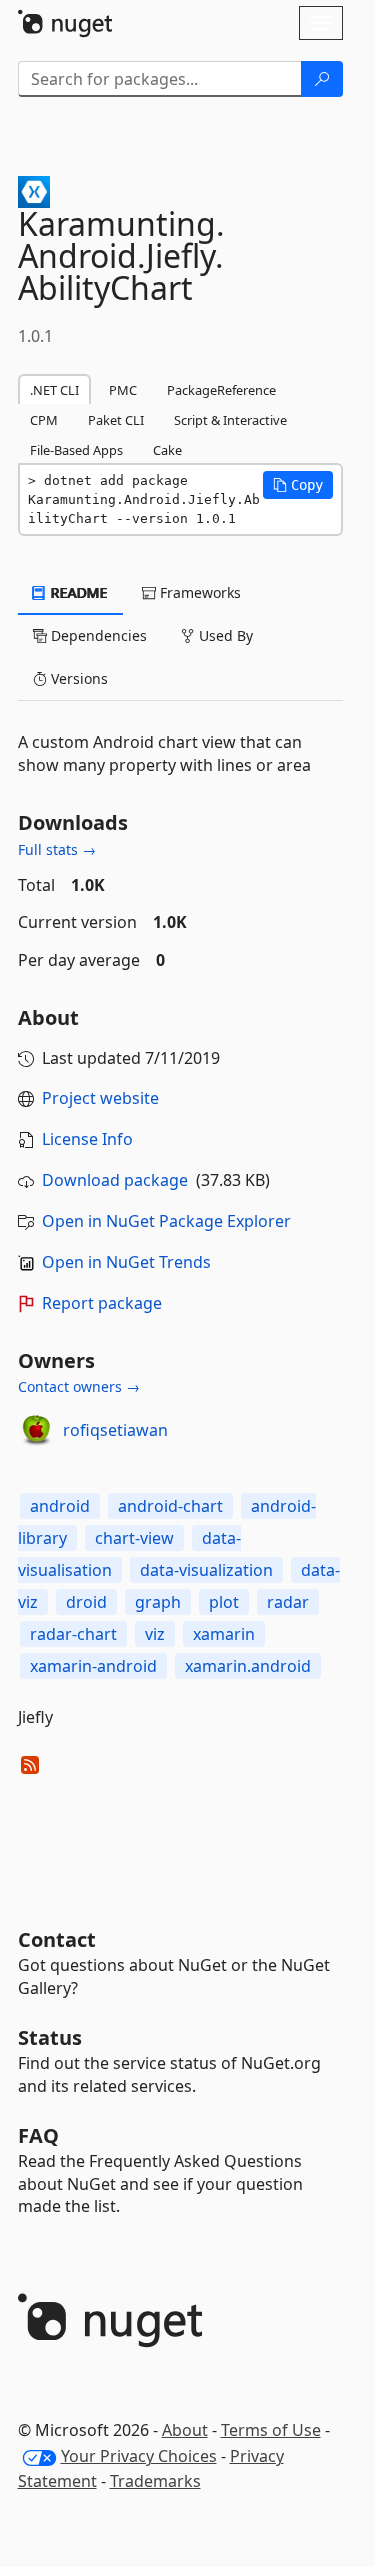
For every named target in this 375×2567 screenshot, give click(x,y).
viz (155, 1634)
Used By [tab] (224, 635)
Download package (115, 1180)
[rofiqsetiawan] (37, 1431)
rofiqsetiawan (115, 1430)
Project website (100, 1098)
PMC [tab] (123, 390)
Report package (102, 1303)
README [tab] (77, 592)
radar (288, 1602)
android (60, 1506)
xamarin (224, 1634)
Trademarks (155, 2481)
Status (50, 2037)
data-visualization (206, 1570)
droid (86, 1602)
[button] (298, 485)
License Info (87, 1139)
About (185, 2430)
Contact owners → (79, 1386)
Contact (57, 1939)
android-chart (170, 1506)
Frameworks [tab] (198, 592)
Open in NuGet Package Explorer (166, 1221)
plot (224, 1602)
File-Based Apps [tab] (76, 450)
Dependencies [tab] (97, 635)
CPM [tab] (44, 420)
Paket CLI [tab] (116, 420)
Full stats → (57, 849)
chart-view (134, 1538)
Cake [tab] (167, 450)
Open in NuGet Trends (126, 1262)
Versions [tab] (77, 678)
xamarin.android (248, 1666)
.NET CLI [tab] (54, 390)
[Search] (322, 79)
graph (158, 1602)
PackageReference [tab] (221, 390)
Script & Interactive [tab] (230, 420)
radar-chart (73, 1634)
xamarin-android (93, 1666)
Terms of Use (271, 2430)
